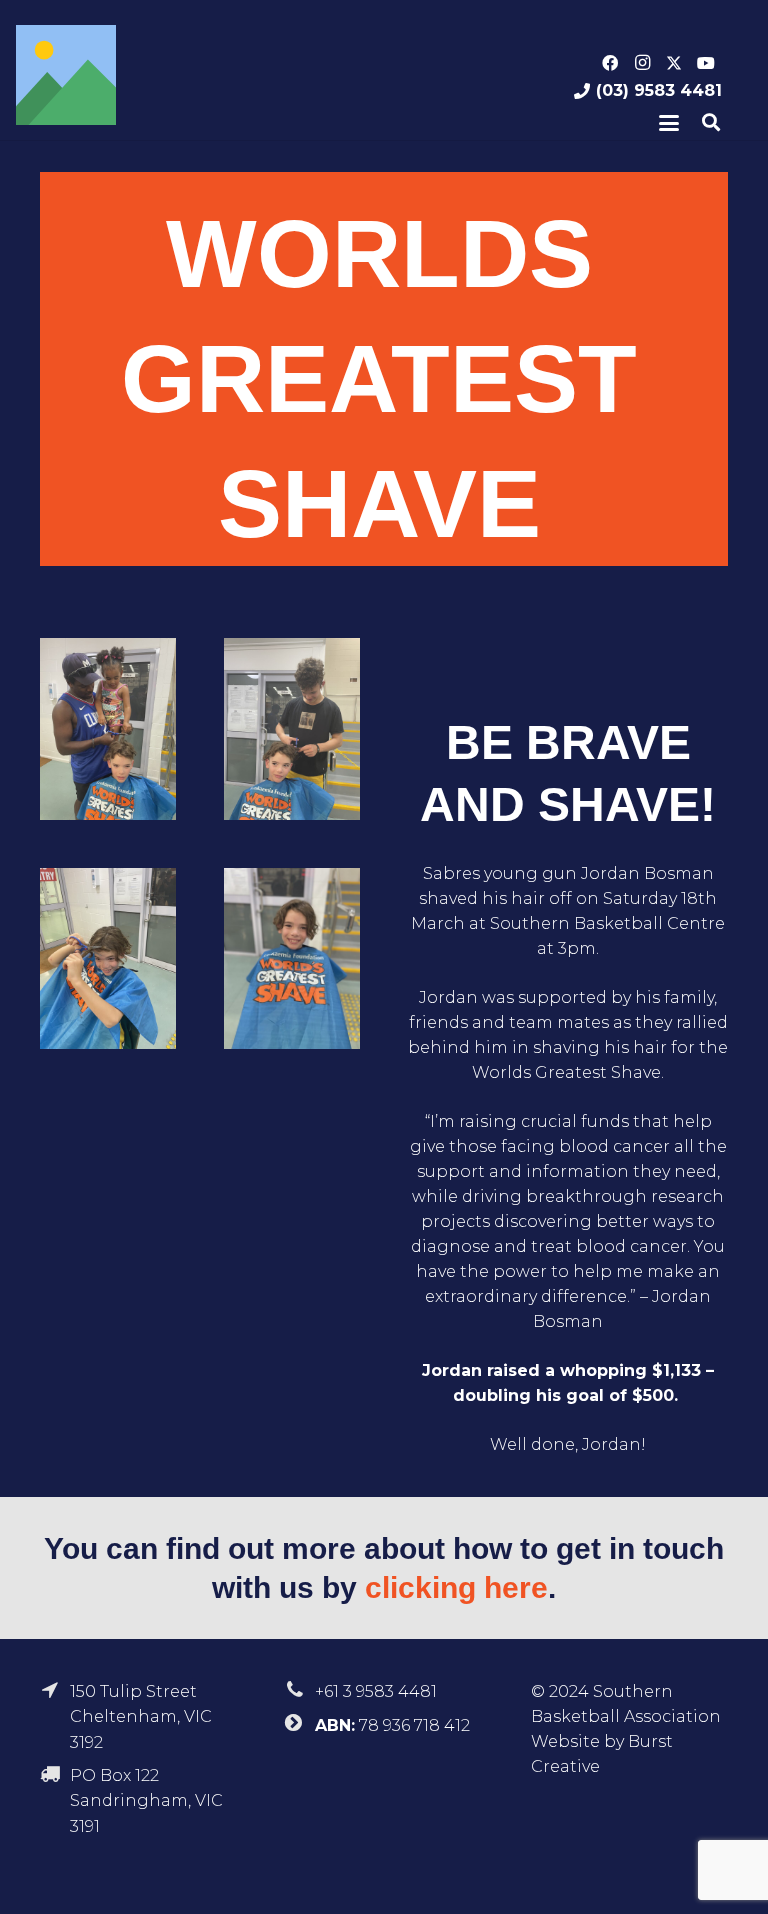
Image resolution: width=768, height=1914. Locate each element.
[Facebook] (610, 63)
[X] (674, 63)
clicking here (456, 1587)
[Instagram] (642, 63)
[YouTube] (706, 63)
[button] (669, 123)
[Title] (66, 75)
